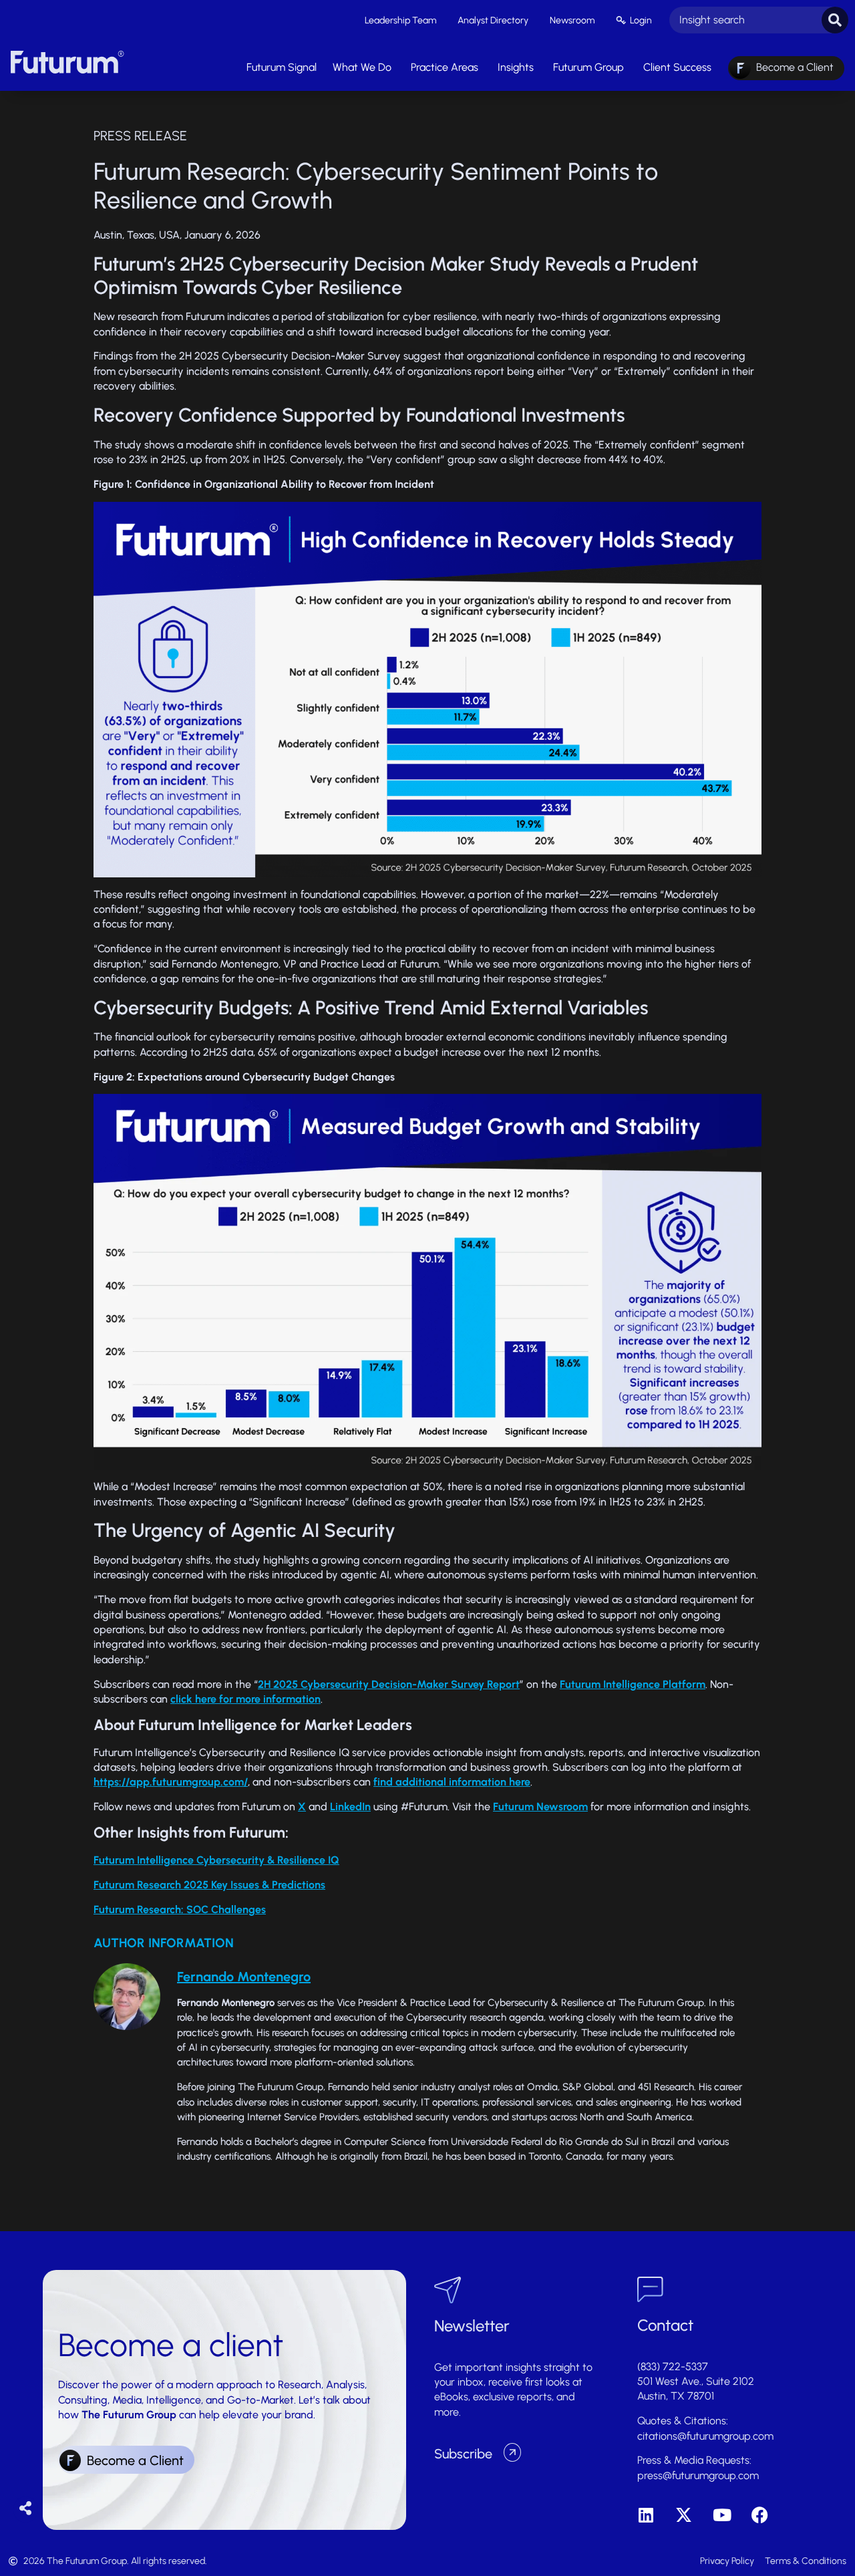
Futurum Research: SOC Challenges (180, 1909)
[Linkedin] (646, 2515)
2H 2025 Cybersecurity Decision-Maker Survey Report (389, 1684)
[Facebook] (760, 2515)
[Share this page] (26, 2509)
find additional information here (452, 1782)
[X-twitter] (684, 2515)
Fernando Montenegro (244, 1977)
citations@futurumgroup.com (705, 2436)
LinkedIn (350, 1807)
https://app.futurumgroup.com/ (171, 1782)
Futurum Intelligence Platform (633, 1684)
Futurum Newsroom (540, 1807)
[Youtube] (722, 2515)
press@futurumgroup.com (698, 2475)
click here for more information (245, 1699)
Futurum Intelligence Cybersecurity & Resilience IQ (216, 1860)
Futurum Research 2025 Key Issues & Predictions (209, 1885)
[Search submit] (835, 20)
